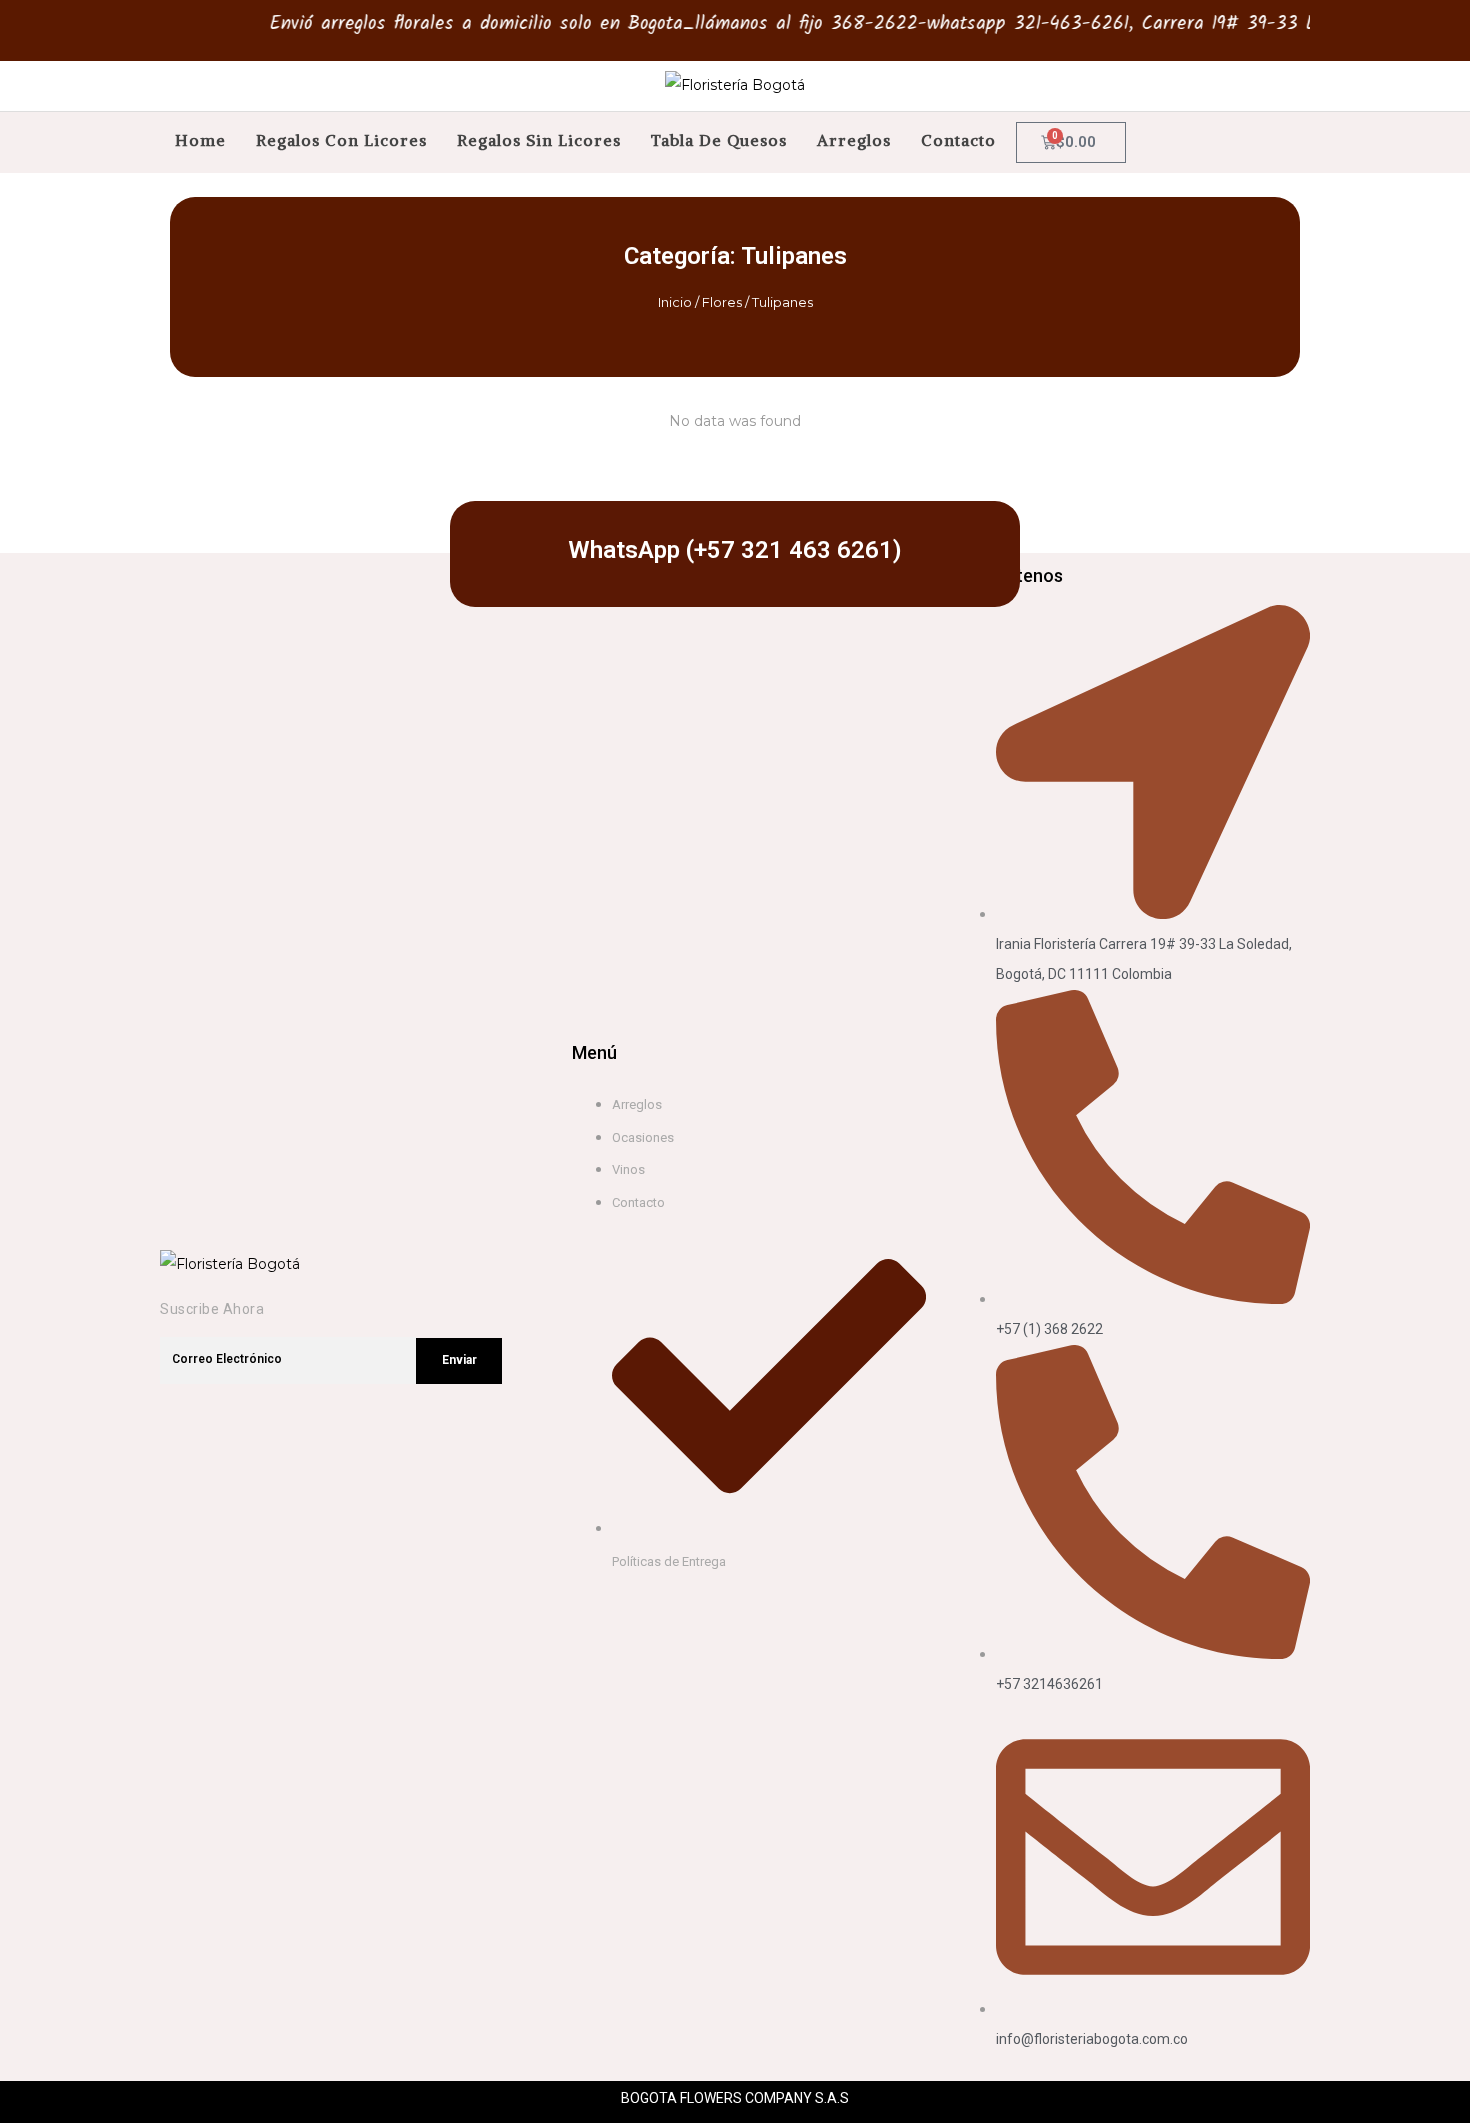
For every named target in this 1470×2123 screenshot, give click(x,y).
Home (200, 140)
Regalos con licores (341, 140)
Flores (722, 302)
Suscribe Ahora (212, 1309)
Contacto (958, 140)
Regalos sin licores (539, 140)
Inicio (675, 302)
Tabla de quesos (719, 140)
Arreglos (854, 140)
